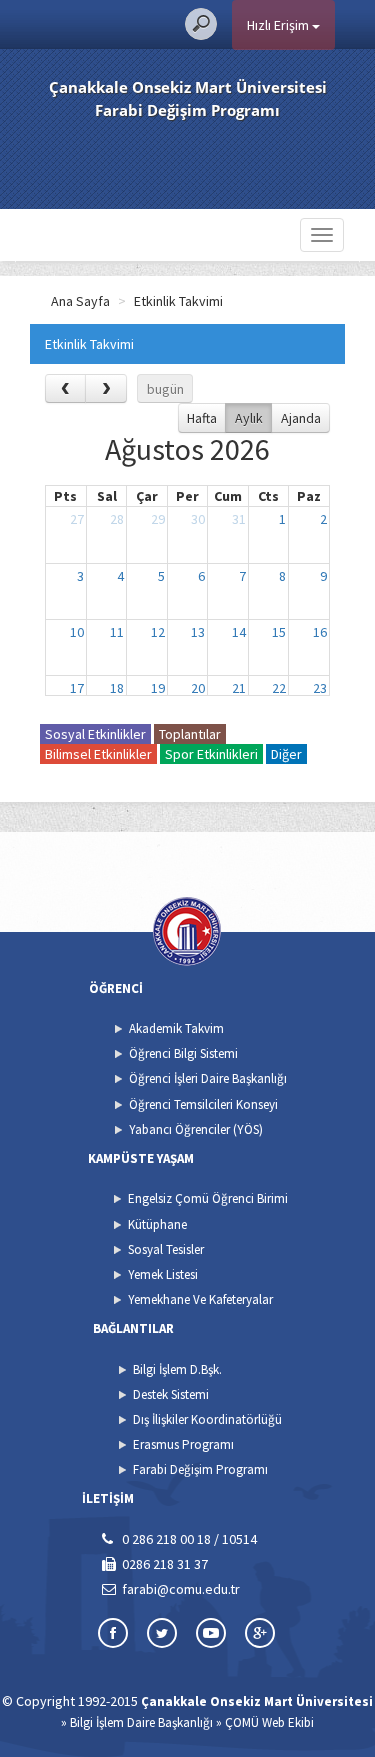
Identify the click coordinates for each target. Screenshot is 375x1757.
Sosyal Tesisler (166, 1249)
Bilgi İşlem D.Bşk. (177, 1369)
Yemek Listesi (163, 1274)
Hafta (202, 418)
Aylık (249, 418)
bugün (165, 389)
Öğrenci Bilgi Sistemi (183, 1053)
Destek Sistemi (171, 1394)
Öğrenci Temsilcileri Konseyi (203, 1104)
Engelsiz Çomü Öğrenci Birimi (208, 1198)
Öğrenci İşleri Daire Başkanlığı (208, 1078)
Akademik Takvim (176, 1028)
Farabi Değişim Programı (200, 1469)
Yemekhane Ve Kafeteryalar (200, 1299)
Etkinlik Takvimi (178, 301)
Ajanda (301, 418)
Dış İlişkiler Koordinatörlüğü (207, 1419)
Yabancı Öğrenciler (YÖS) (196, 1129)
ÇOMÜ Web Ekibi (269, 1722)
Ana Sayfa (80, 301)
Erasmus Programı (183, 1444)
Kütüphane (157, 1224)
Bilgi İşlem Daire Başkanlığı (141, 1722)
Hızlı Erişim (279, 25)
